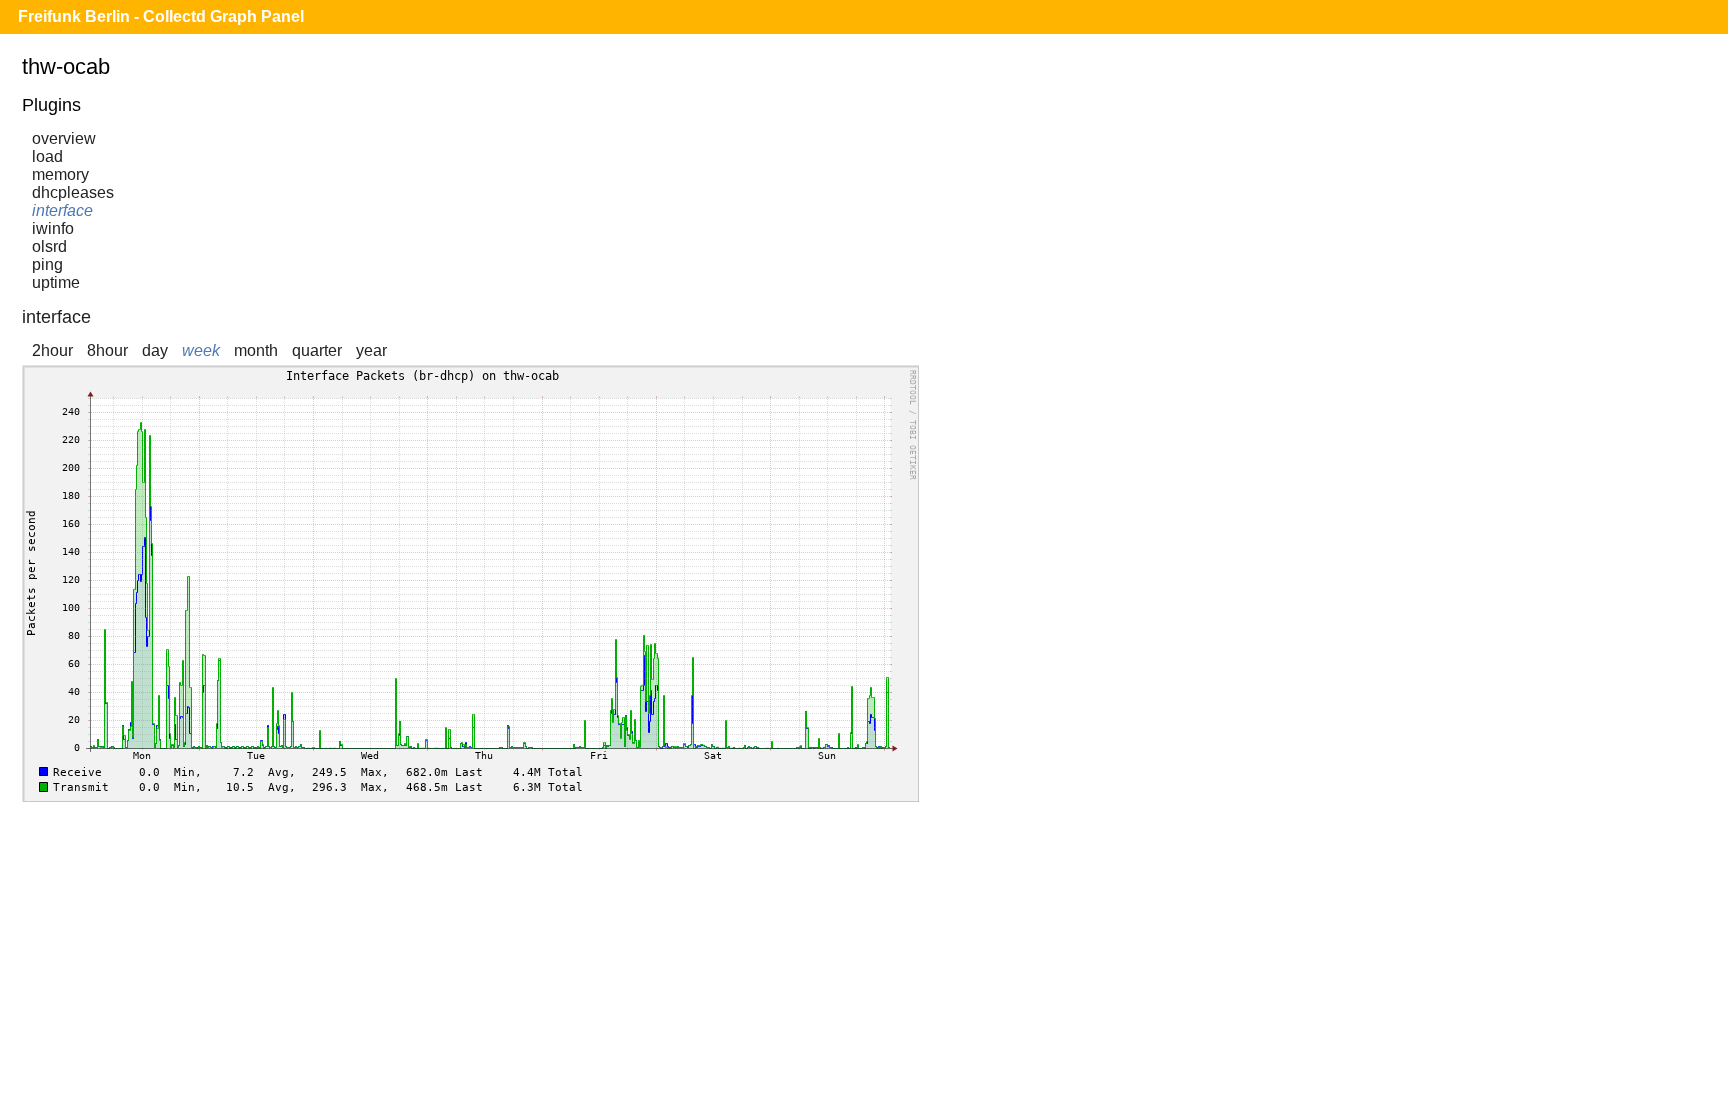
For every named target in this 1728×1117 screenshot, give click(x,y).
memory (60, 174)
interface (62, 210)
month (256, 350)
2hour (52, 350)
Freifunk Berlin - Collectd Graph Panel (161, 16)
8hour (107, 350)
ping (47, 264)
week (201, 350)
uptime (56, 282)
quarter (317, 350)
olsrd (49, 246)
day (155, 350)
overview (64, 138)
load (47, 156)
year (371, 350)
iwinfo (53, 228)
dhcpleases (73, 192)
